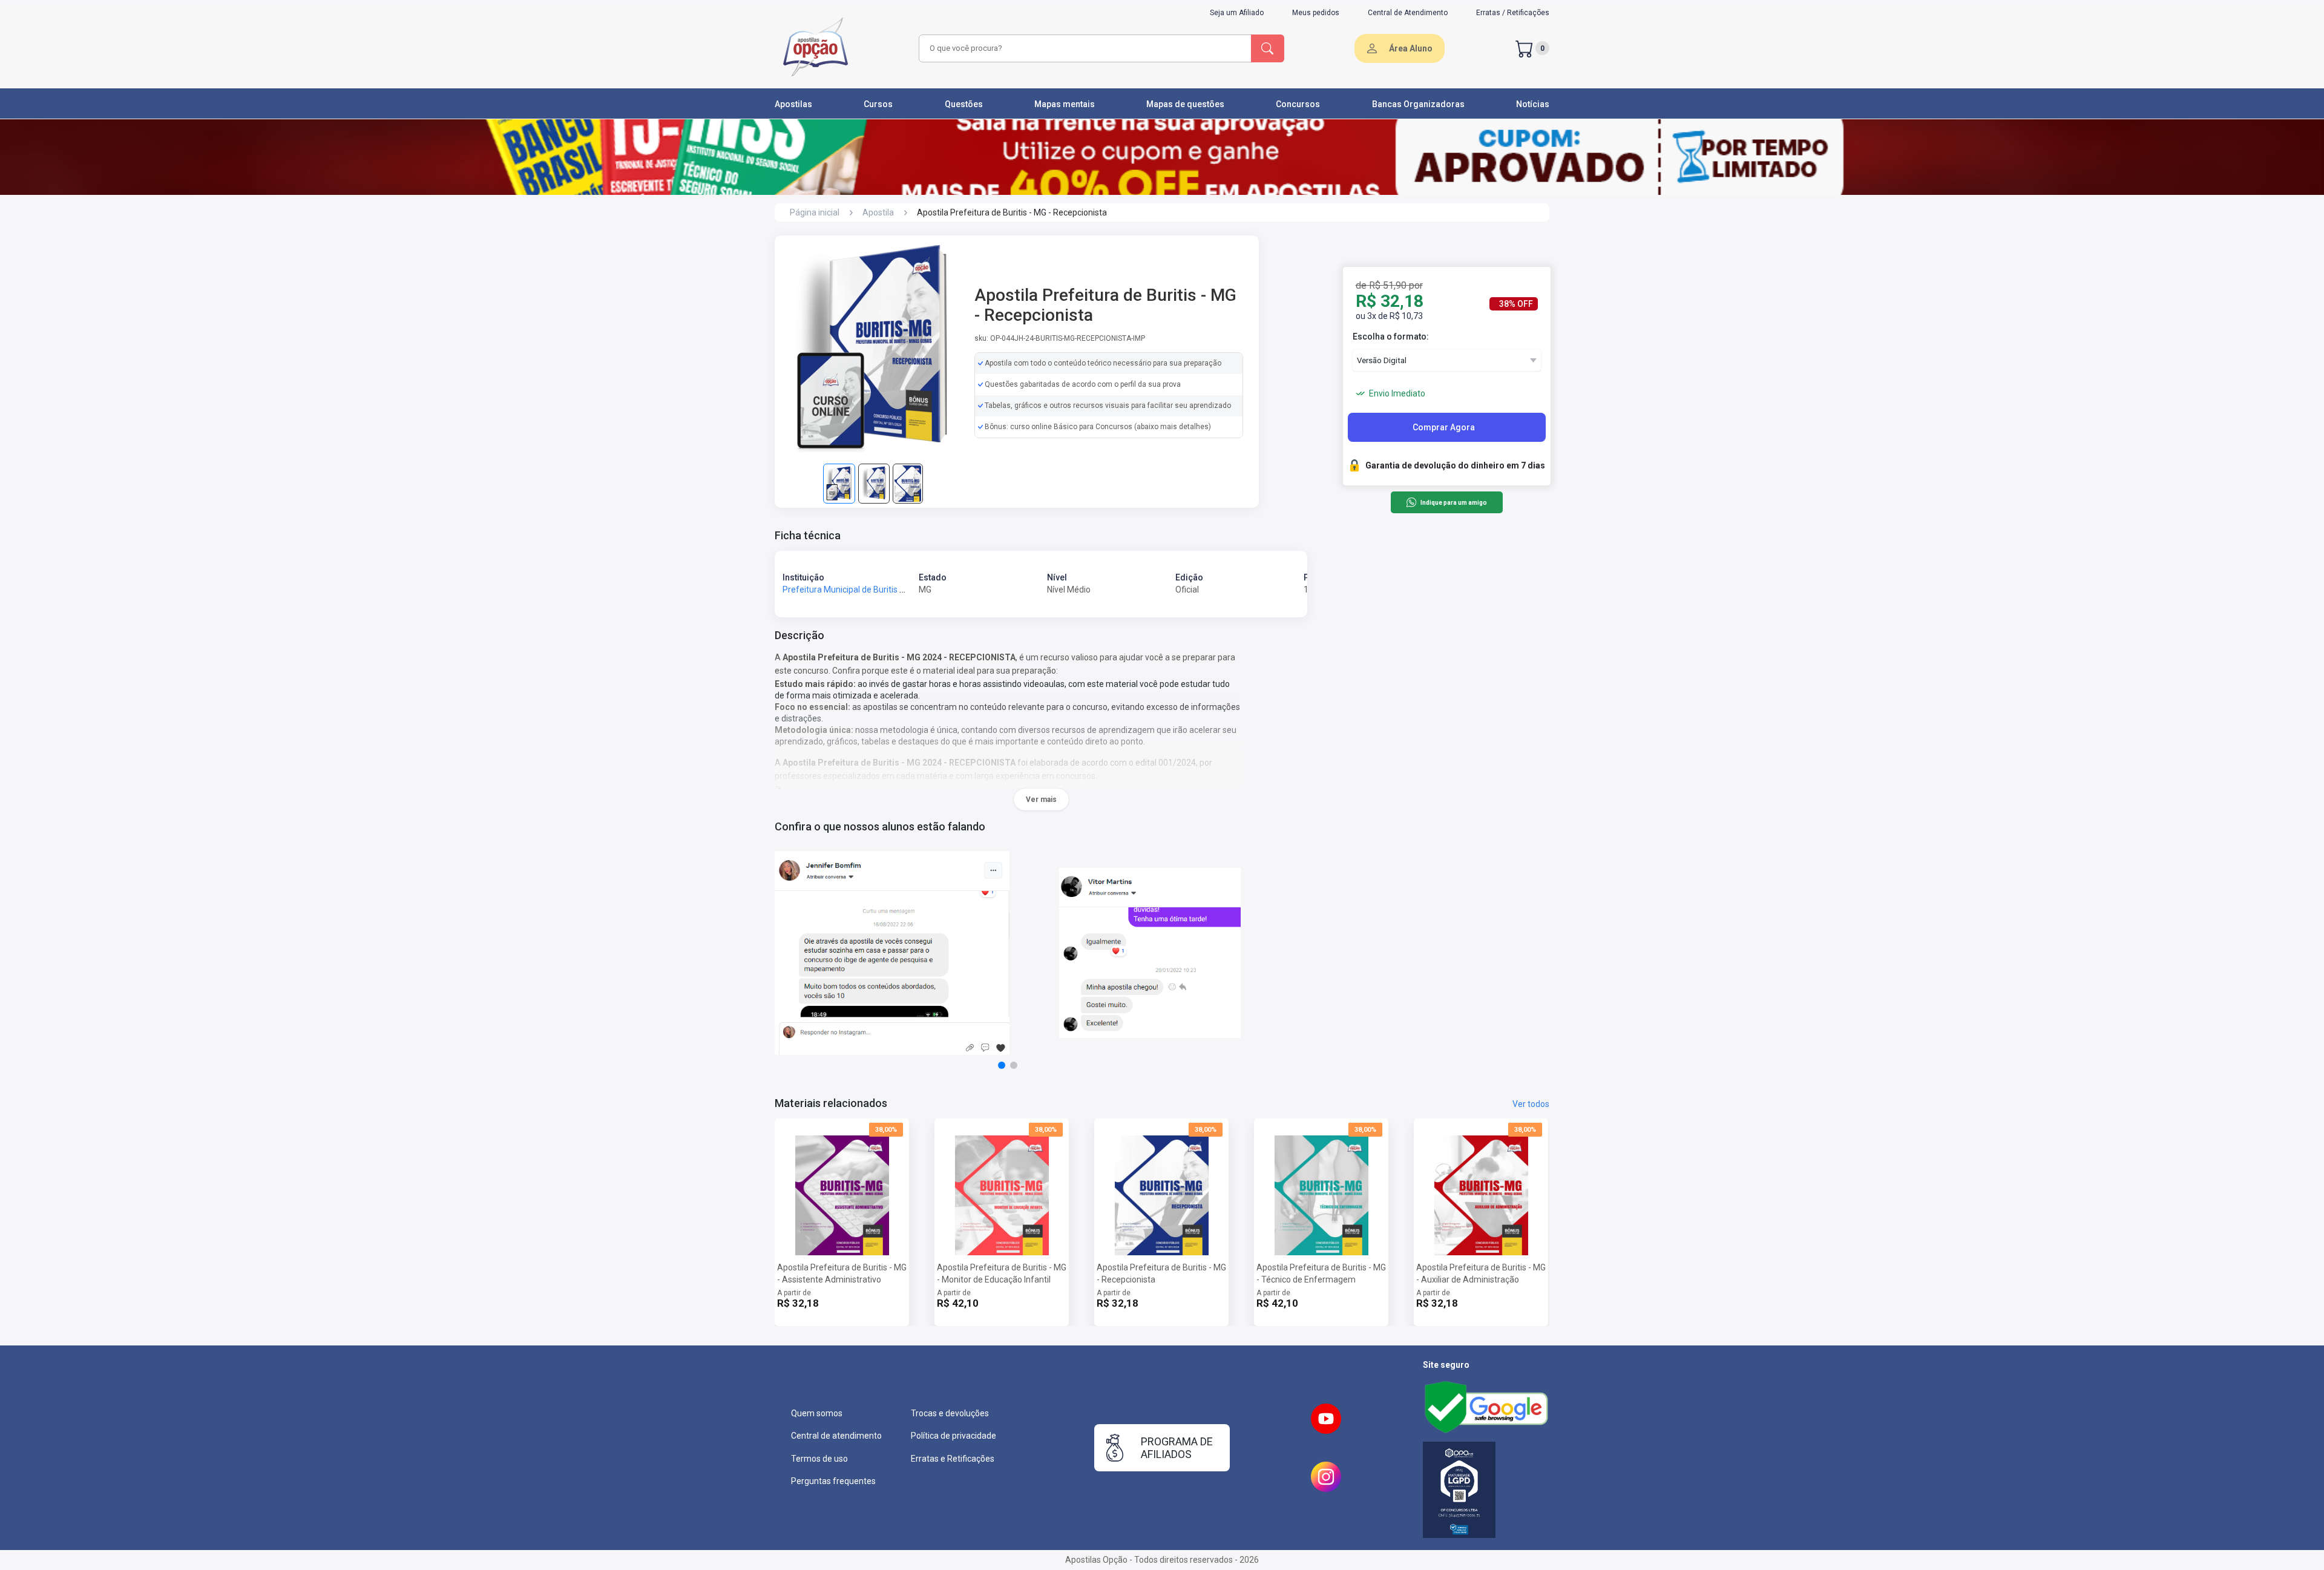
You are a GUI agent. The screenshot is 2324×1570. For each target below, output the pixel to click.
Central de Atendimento (1408, 13)
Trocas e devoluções (950, 1413)
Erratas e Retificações (953, 1459)
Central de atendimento (836, 1436)
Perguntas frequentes (833, 1481)
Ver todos (1531, 1104)
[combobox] (1083, 48)
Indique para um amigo (1453, 503)
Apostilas (793, 104)
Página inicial (815, 212)
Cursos (878, 104)
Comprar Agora (1444, 427)
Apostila (878, 212)
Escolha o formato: (1391, 337)
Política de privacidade (954, 1436)
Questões (964, 104)
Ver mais (1041, 800)
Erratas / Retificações (1513, 13)
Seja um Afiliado (1237, 13)
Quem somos (817, 1413)
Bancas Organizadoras (1418, 104)
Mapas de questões (1185, 104)
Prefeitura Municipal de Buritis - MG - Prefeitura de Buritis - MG (901, 590)
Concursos (1298, 104)
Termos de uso (819, 1459)
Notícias (1533, 104)
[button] (1002, 1065)
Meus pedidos (1316, 13)
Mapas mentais (1065, 104)
